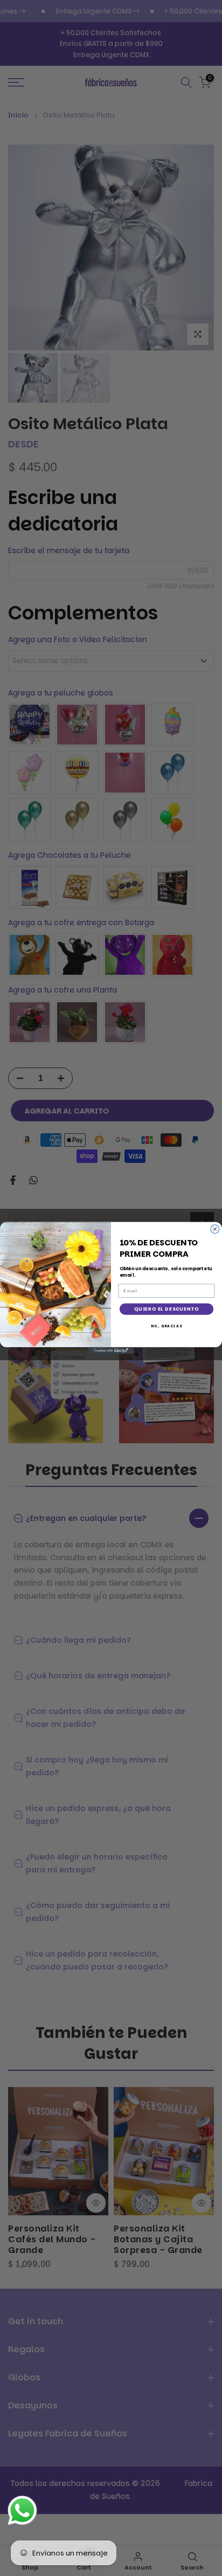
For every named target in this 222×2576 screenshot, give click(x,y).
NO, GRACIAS (166, 1326)
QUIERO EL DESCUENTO (166, 1309)
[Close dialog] (215, 1229)
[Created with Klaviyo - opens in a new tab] (111, 1351)
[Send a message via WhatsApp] (22, 2510)
